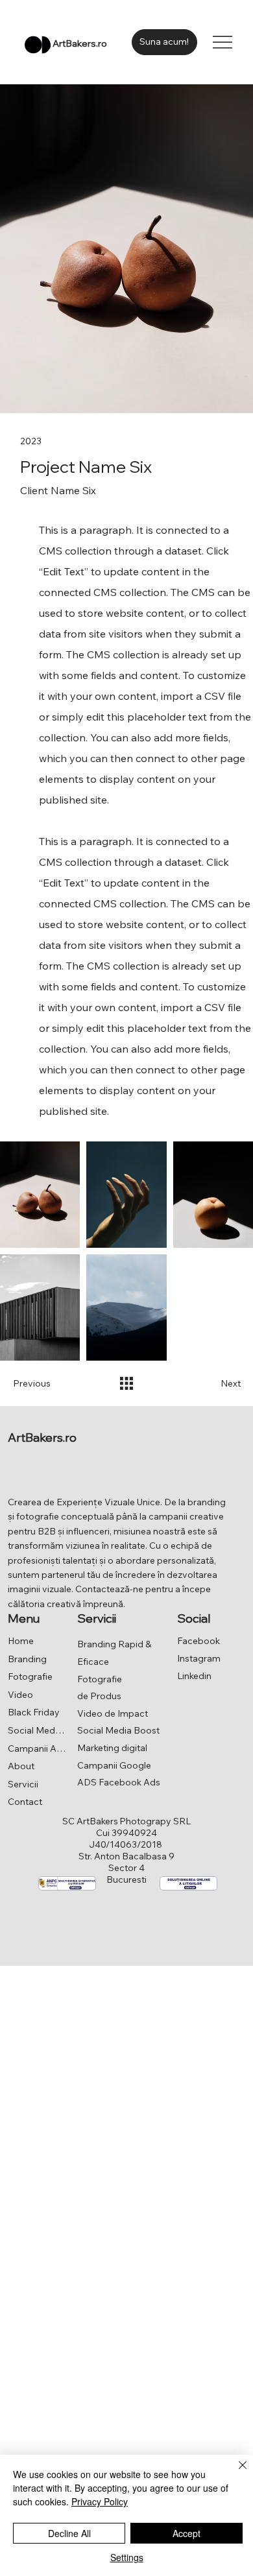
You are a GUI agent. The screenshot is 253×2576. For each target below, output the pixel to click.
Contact (25, 1802)
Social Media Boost (37, 1730)
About (21, 1766)
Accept (187, 2533)
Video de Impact (113, 1713)
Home (21, 1641)
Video (20, 1695)
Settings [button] (127, 2557)
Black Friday (34, 1712)
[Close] (235, 2473)
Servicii (23, 1784)
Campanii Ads (37, 1748)
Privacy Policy (100, 2501)
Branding (27, 1659)
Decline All (69, 2533)
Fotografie (30, 1676)
